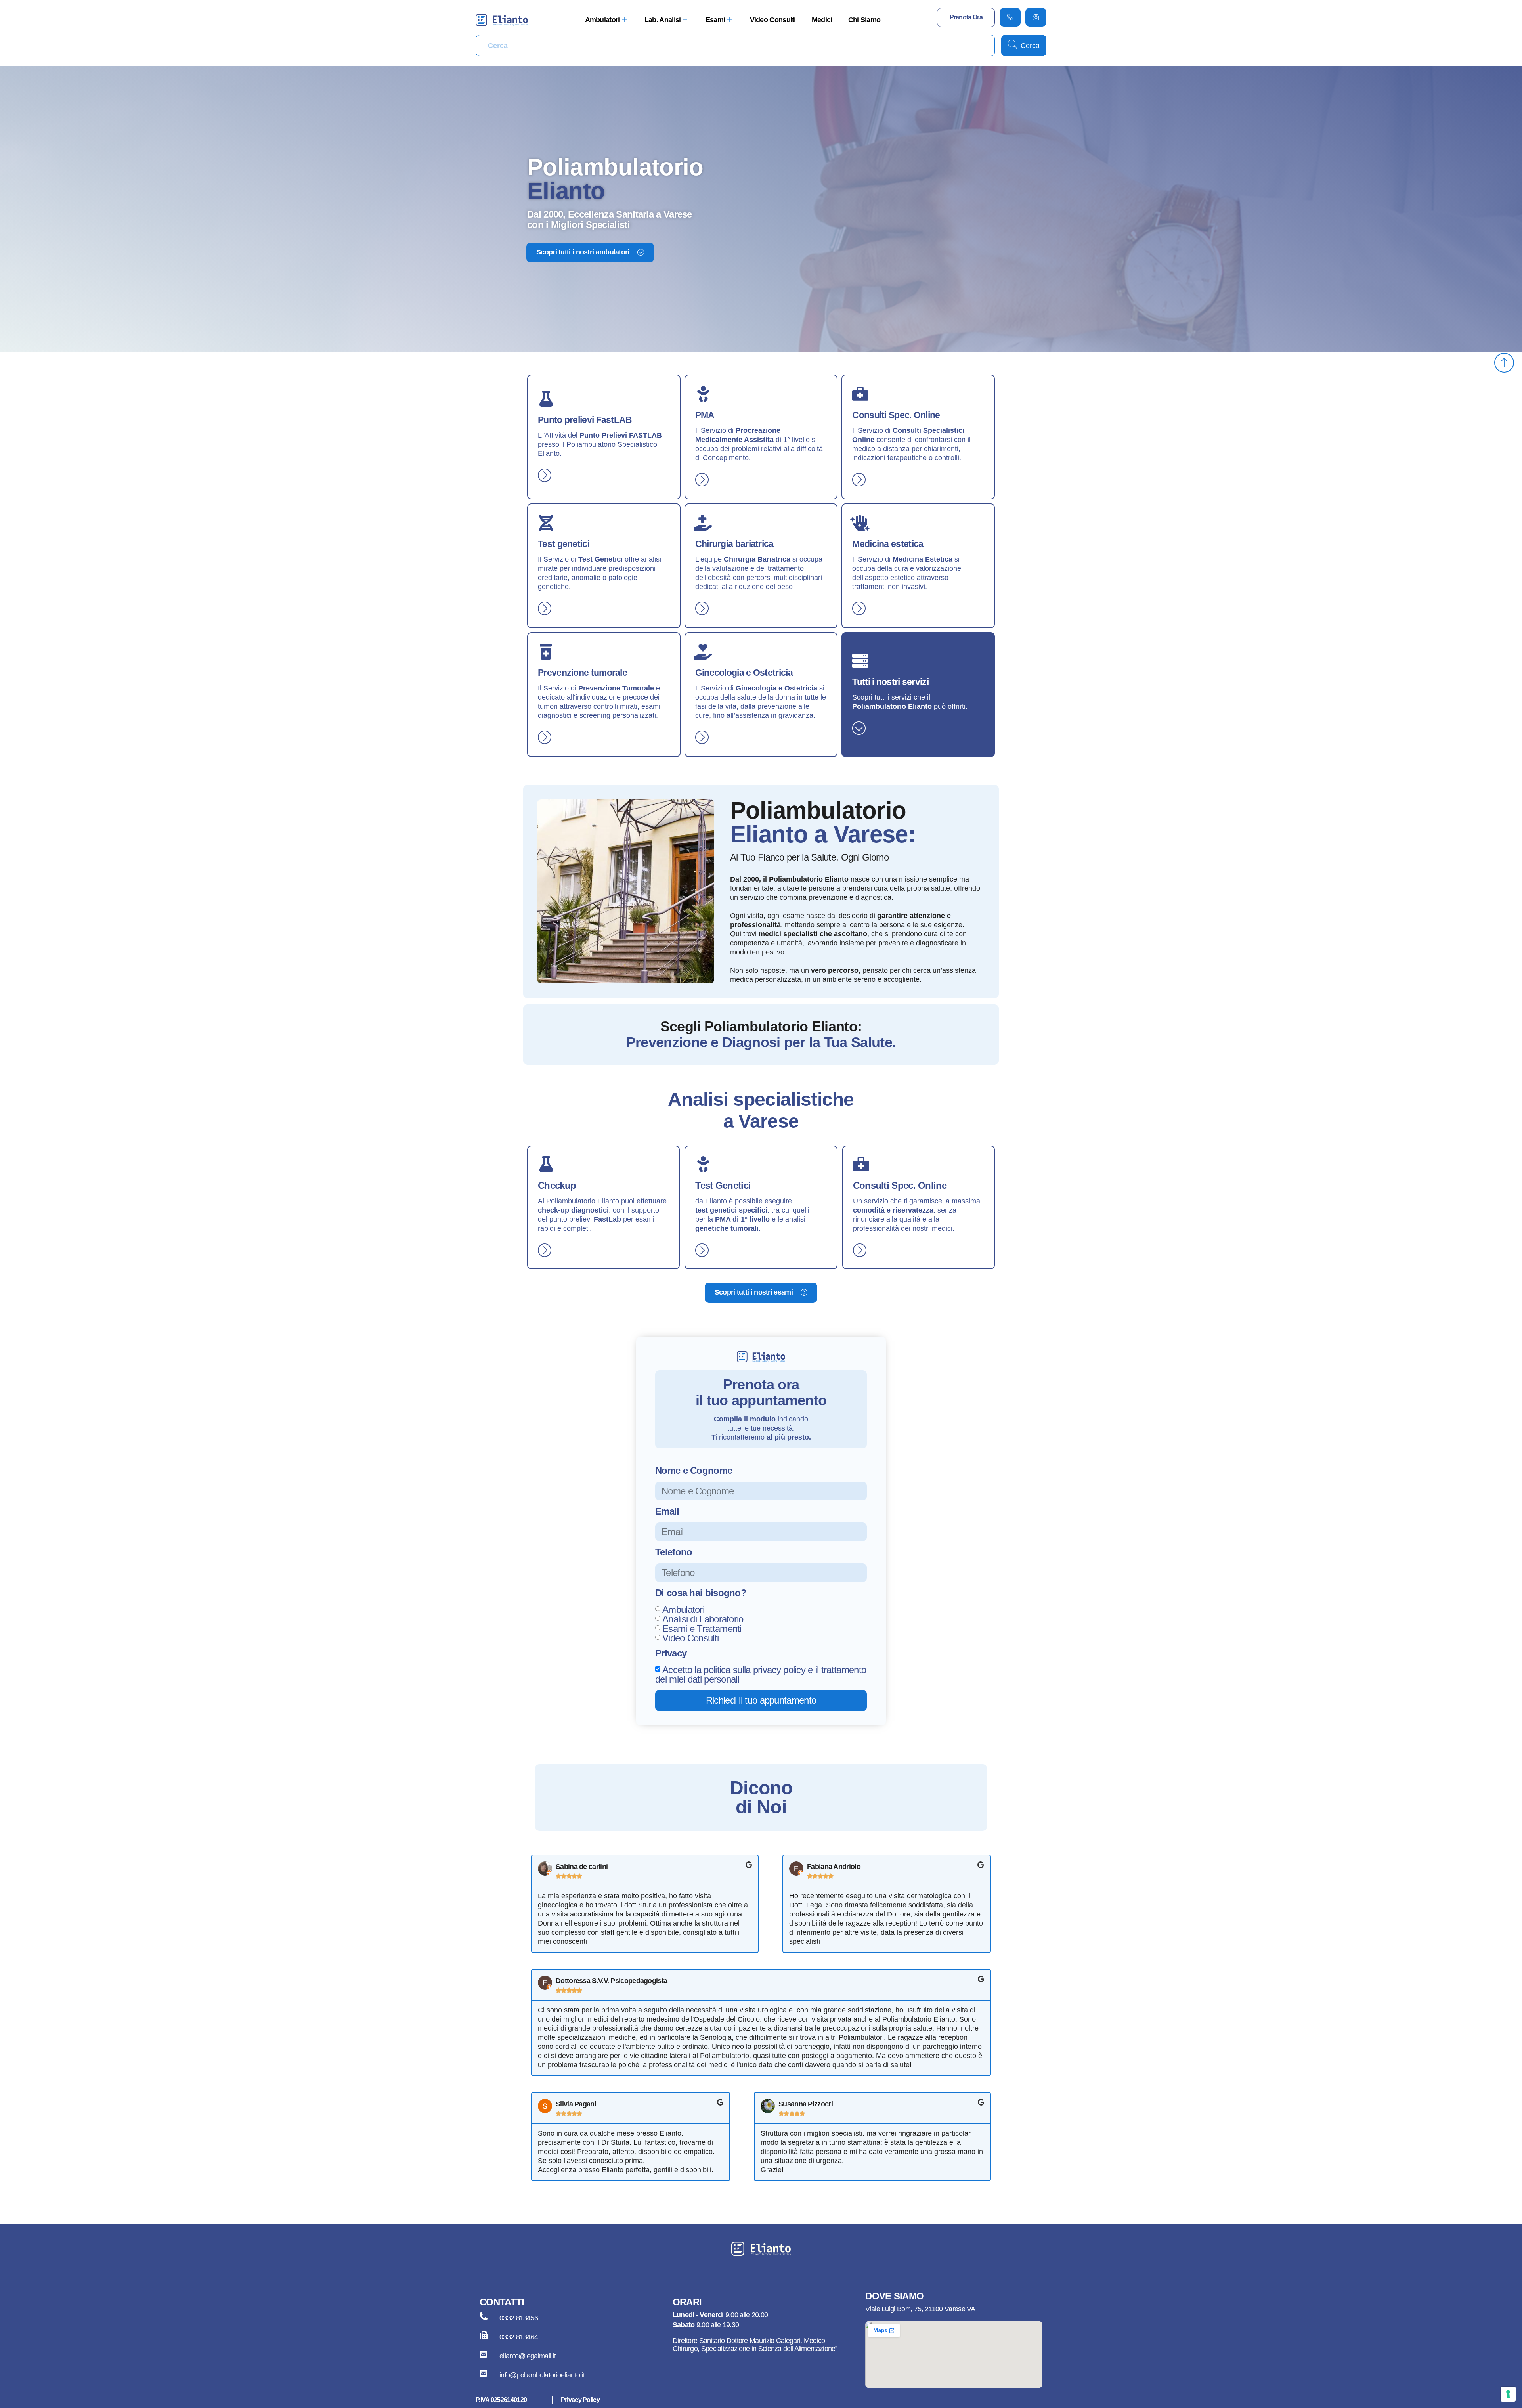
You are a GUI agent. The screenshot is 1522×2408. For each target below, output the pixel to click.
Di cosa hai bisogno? (701, 1593)
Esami (715, 20)
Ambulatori (602, 20)
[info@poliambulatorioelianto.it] (484, 2374)
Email (667, 1512)
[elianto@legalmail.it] (484, 2354)
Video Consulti (773, 20)
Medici (822, 20)
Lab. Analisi (663, 20)
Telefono (674, 1552)
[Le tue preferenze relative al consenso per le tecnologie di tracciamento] (1508, 2394)
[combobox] (735, 46)
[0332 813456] (484, 2316)
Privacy (671, 1653)
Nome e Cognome (694, 1471)
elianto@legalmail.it (528, 2356)
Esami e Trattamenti (702, 1629)
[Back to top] (1504, 363)
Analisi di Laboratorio (703, 1619)
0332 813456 (519, 2318)
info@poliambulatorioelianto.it (542, 2375)
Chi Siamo (864, 20)
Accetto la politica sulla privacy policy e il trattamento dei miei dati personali (761, 1675)
